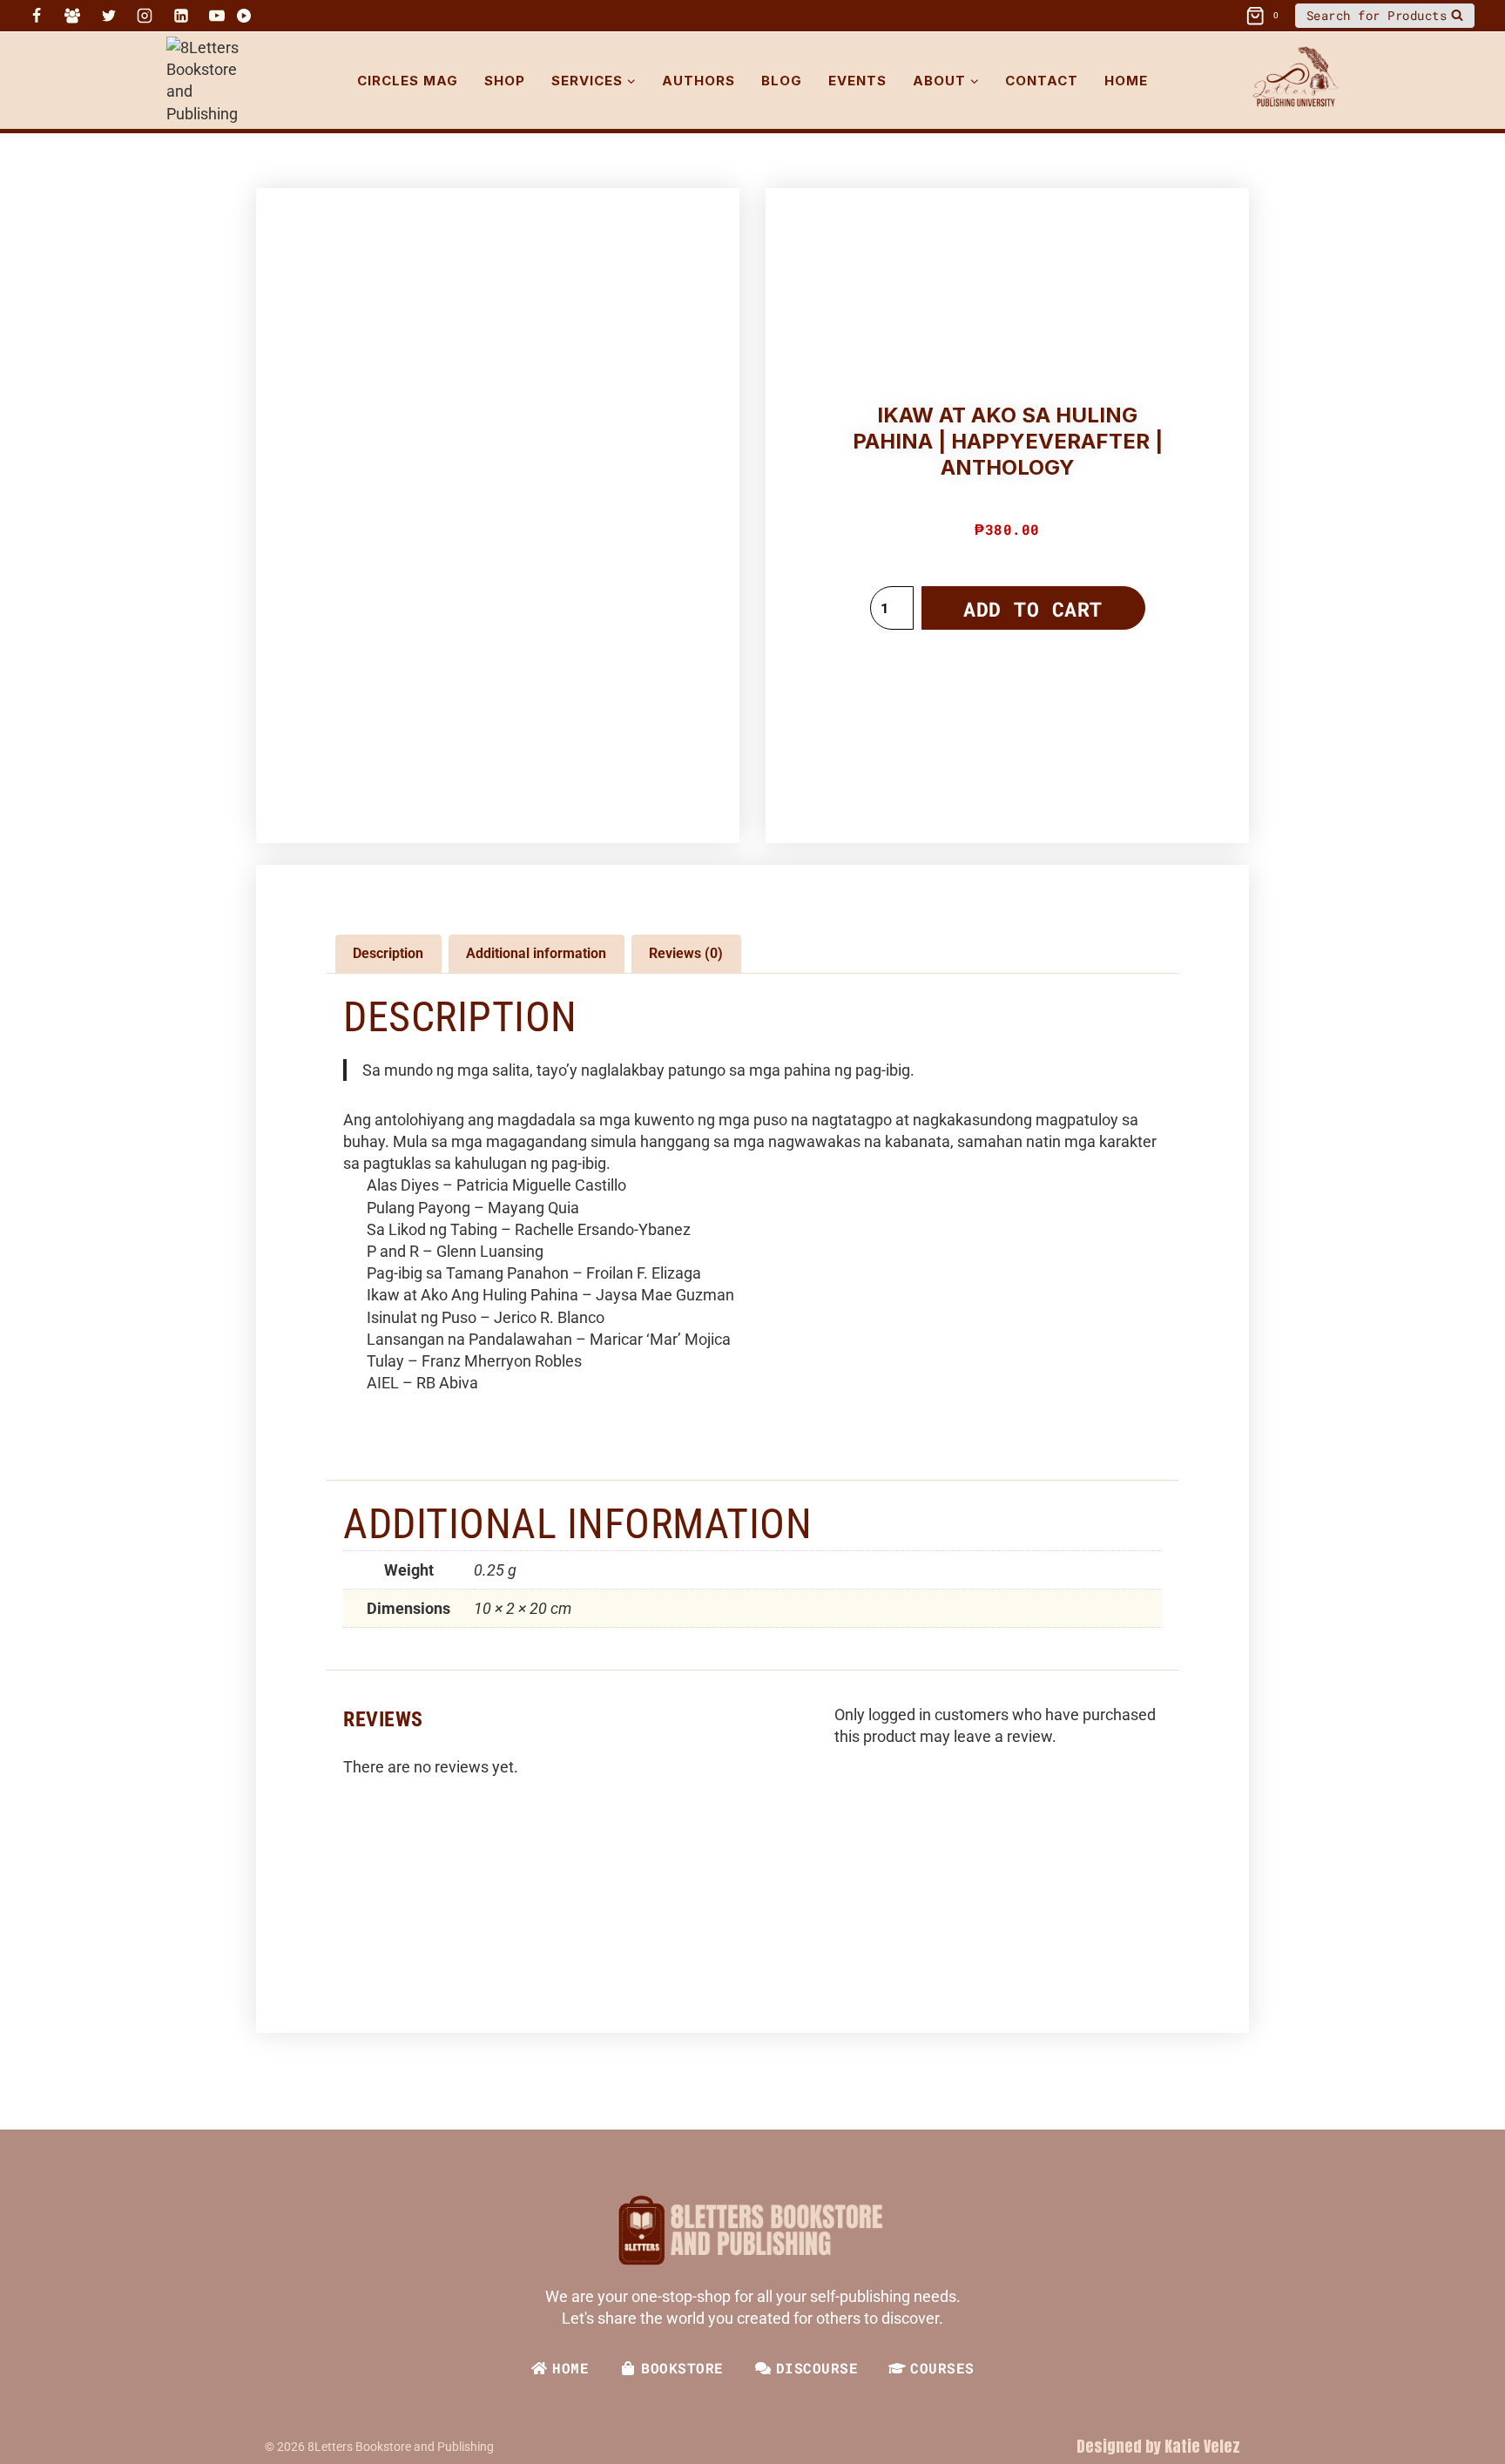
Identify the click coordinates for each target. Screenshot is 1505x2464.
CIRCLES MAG (408, 81)
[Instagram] (145, 16)
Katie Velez (1202, 2446)
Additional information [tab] (536, 953)
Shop (505, 81)
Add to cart (1033, 609)
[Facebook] (37, 16)
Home (1126, 81)
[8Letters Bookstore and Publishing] (214, 81)
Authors (699, 81)
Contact (1042, 81)
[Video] (244, 16)
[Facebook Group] (72, 16)
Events (857, 81)
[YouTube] (217, 16)
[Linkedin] (181, 16)
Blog (782, 81)
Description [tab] (388, 953)
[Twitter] (109, 16)
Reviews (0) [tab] (686, 953)
